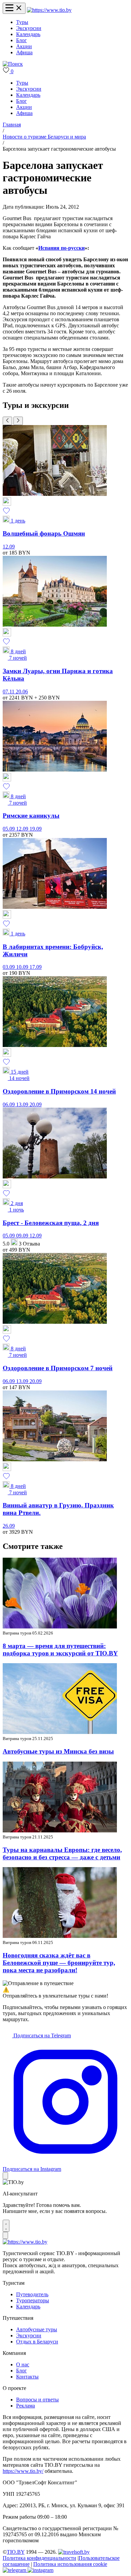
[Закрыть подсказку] (5, 2176)
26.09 (9, 1526)
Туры (22, 22)
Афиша (24, 52)
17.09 (36, 967)
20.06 (22, 692)
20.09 (36, 1104)
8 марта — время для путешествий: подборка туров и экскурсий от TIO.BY (60, 1650)
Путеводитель (32, 2294)
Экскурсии (29, 28)
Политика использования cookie (70, 2564)
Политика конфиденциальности (39, 2558)
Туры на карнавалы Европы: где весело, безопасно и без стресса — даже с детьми (62, 1853)
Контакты (27, 2377)
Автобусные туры (37, 2329)
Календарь (28, 34)
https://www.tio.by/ (23, 2471)
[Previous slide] (7, 421)
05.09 (9, 829)
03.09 (9, 967)
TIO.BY (16, 2552)
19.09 (36, 829)
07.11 (9, 692)
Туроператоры (33, 2300)
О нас (23, 2364)
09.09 (23, 1236)
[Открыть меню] (14, 8)
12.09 (9, 547)
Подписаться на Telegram (41, 2035)
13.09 (23, 1104)
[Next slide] (18, 421)
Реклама (26, 2406)
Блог (21, 40)
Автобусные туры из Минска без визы (58, 1751)
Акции (24, 46)
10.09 (23, 967)
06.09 (9, 1104)
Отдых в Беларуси (37, 2342)
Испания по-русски (61, 248)
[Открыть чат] (6, 2226)
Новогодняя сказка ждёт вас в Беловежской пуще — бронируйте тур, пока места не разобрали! (59, 1963)
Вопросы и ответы (37, 2400)
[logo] (49, 10)
